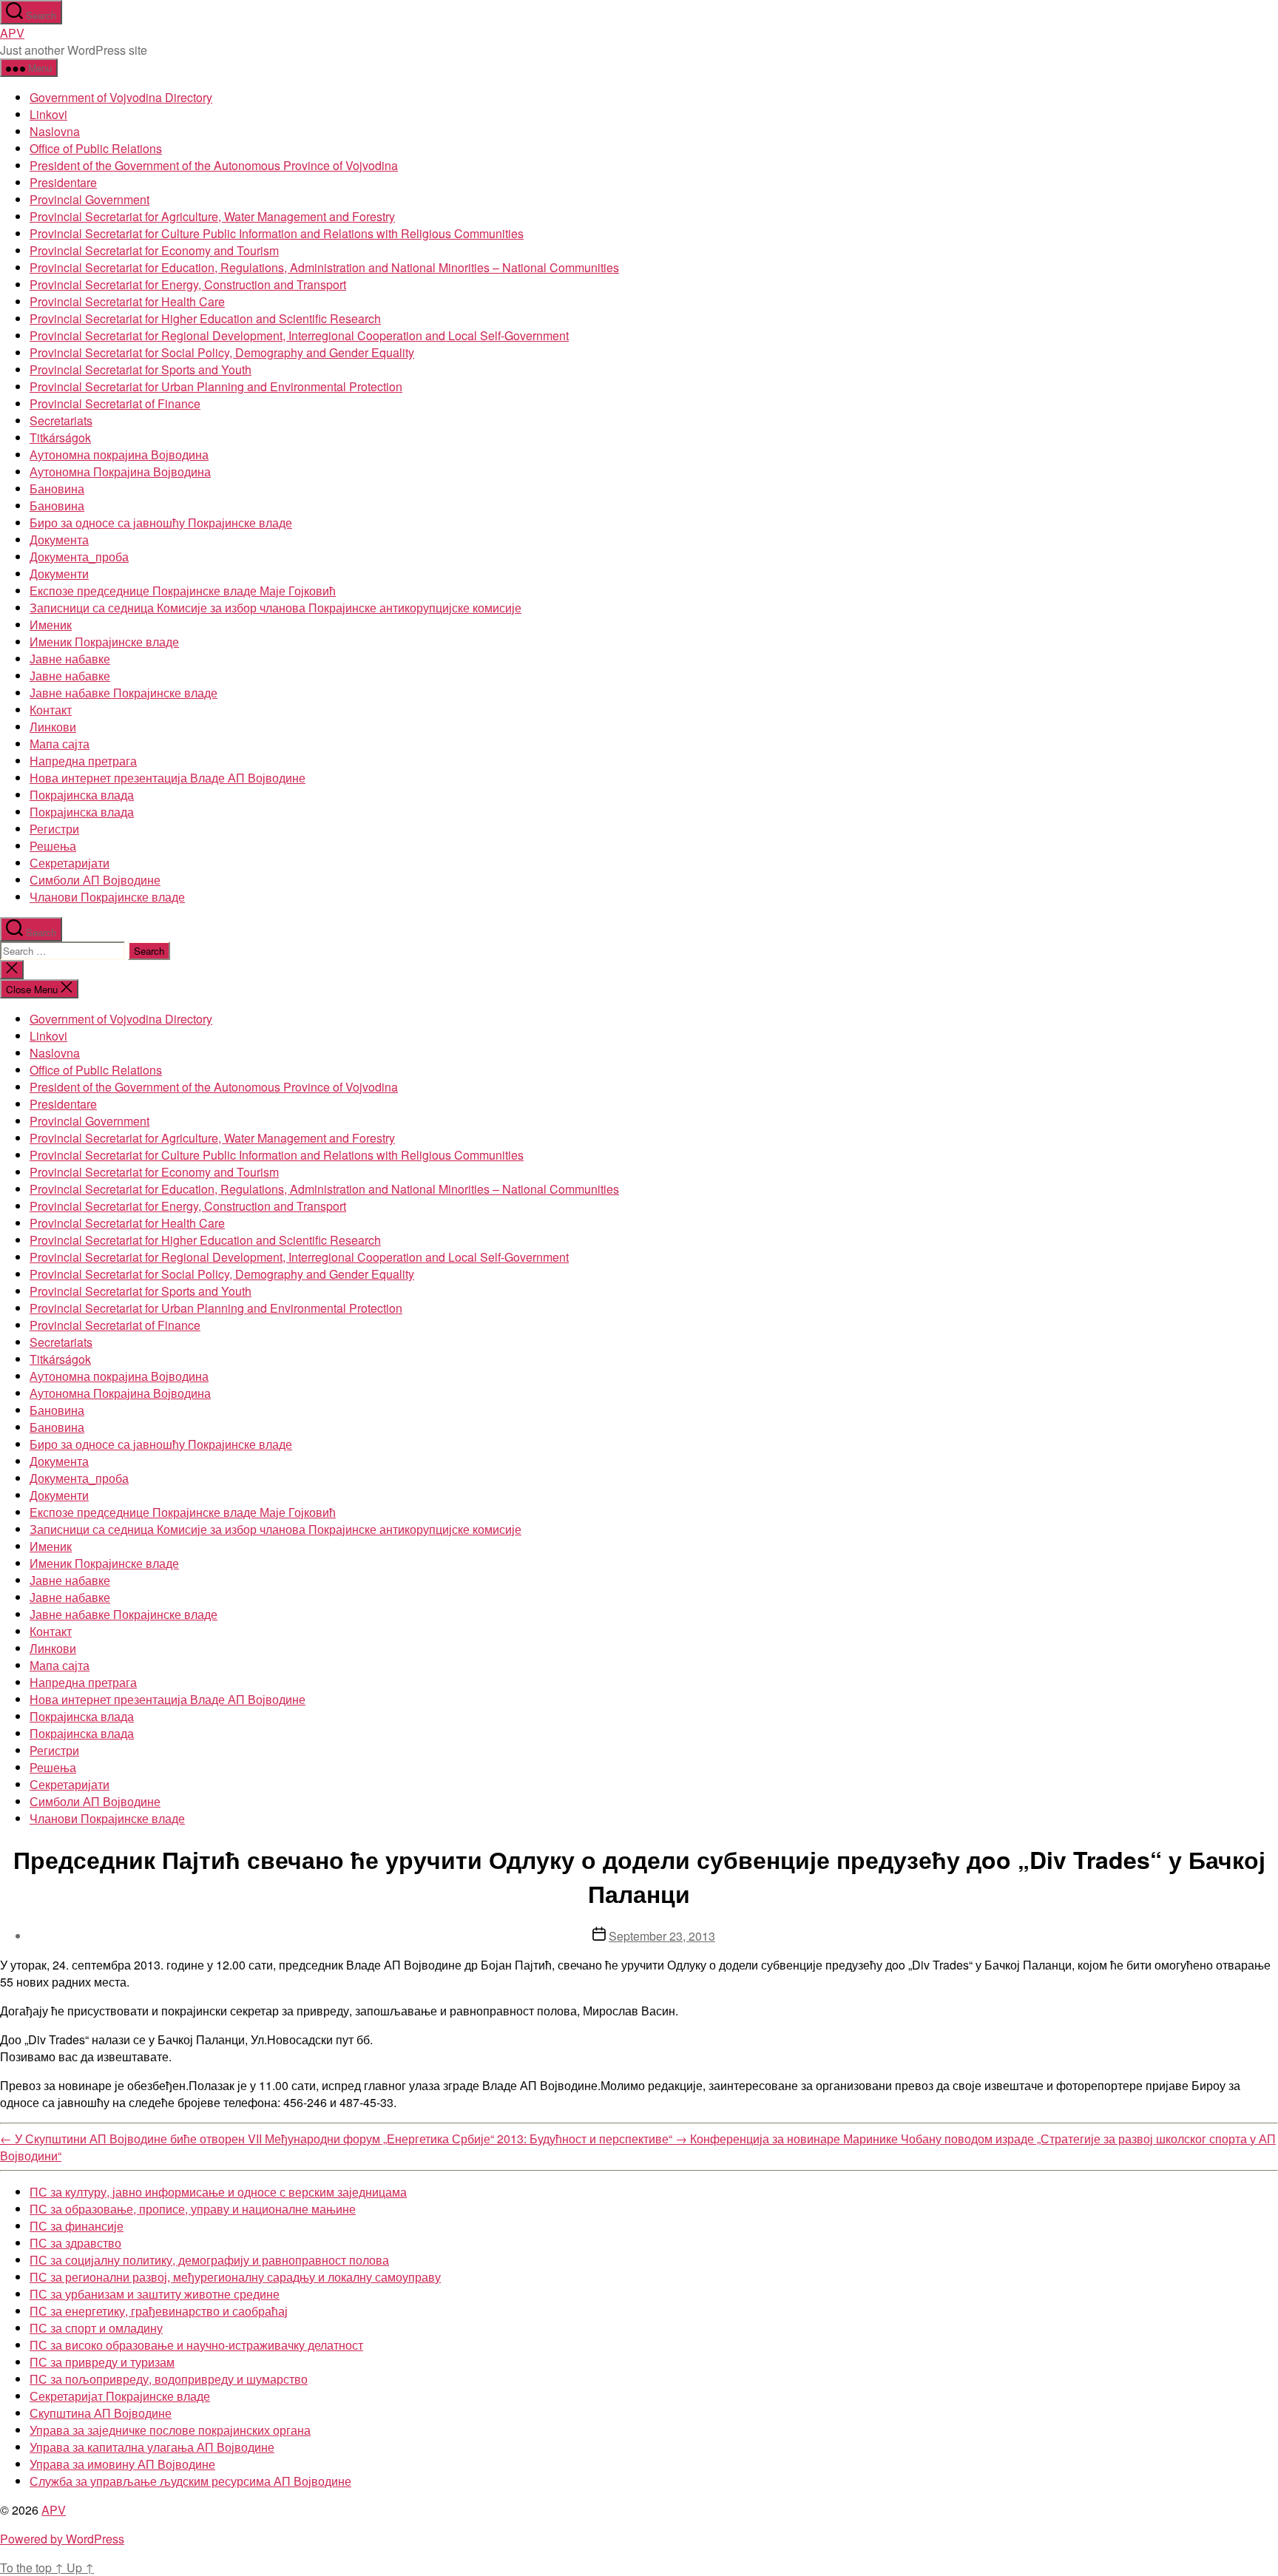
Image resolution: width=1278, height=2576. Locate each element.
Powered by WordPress (62, 2539)
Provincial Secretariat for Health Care (127, 301)
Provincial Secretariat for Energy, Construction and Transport (188, 284)
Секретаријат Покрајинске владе (120, 2396)
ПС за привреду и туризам (102, 2362)
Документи (59, 574)
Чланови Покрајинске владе (107, 897)
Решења (53, 846)
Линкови (53, 727)
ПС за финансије (77, 2226)
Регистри (54, 829)
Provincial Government (89, 199)
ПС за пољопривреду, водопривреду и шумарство (169, 2379)
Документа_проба (79, 557)
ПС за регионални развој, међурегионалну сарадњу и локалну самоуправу (235, 2277)
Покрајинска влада (82, 795)
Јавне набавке (70, 659)
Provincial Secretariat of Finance (115, 403)
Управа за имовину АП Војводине (122, 2464)
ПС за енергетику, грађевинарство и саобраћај (159, 2311)
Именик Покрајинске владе (104, 642)
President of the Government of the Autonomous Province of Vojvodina (214, 165)
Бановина (57, 489)
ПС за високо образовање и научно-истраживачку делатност (196, 2345)
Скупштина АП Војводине (101, 2413)
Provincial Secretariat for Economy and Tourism (154, 250)
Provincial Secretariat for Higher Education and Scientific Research (205, 318)
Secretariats (61, 420)
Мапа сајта (60, 744)
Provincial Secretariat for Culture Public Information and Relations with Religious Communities (277, 233)
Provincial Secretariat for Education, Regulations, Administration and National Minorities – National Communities (324, 267)
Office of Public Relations (96, 148)
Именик (51, 625)
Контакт (51, 710)
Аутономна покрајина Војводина (119, 454)
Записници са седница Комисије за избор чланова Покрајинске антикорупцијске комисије (275, 608)
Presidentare (63, 182)
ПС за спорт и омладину (96, 2328)
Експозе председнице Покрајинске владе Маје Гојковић (183, 591)
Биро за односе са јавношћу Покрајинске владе (161, 523)
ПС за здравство (75, 2243)
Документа (59, 540)
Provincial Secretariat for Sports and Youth (141, 369)
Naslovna (55, 131)
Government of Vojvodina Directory (121, 97)
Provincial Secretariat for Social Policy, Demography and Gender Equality (222, 352)
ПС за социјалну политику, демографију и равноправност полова (209, 2260)
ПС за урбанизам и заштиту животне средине (155, 2294)
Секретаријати (70, 863)
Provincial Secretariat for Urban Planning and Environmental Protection (216, 386)
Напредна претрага (83, 761)
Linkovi (48, 114)
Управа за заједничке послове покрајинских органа (170, 2430)
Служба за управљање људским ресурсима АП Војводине (190, 2481)
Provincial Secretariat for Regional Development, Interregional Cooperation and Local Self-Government (299, 335)
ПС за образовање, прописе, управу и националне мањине (193, 2209)
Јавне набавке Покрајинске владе (124, 693)
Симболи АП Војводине (95, 880)
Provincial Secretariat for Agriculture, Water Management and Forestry (212, 216)
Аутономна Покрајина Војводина (120, 471)
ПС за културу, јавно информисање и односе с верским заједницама (218, 2192)
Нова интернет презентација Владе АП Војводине (168, 778)
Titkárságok (60, 437)
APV (12, 33)
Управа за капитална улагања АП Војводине (152, 2447)
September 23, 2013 (662, 1936)
